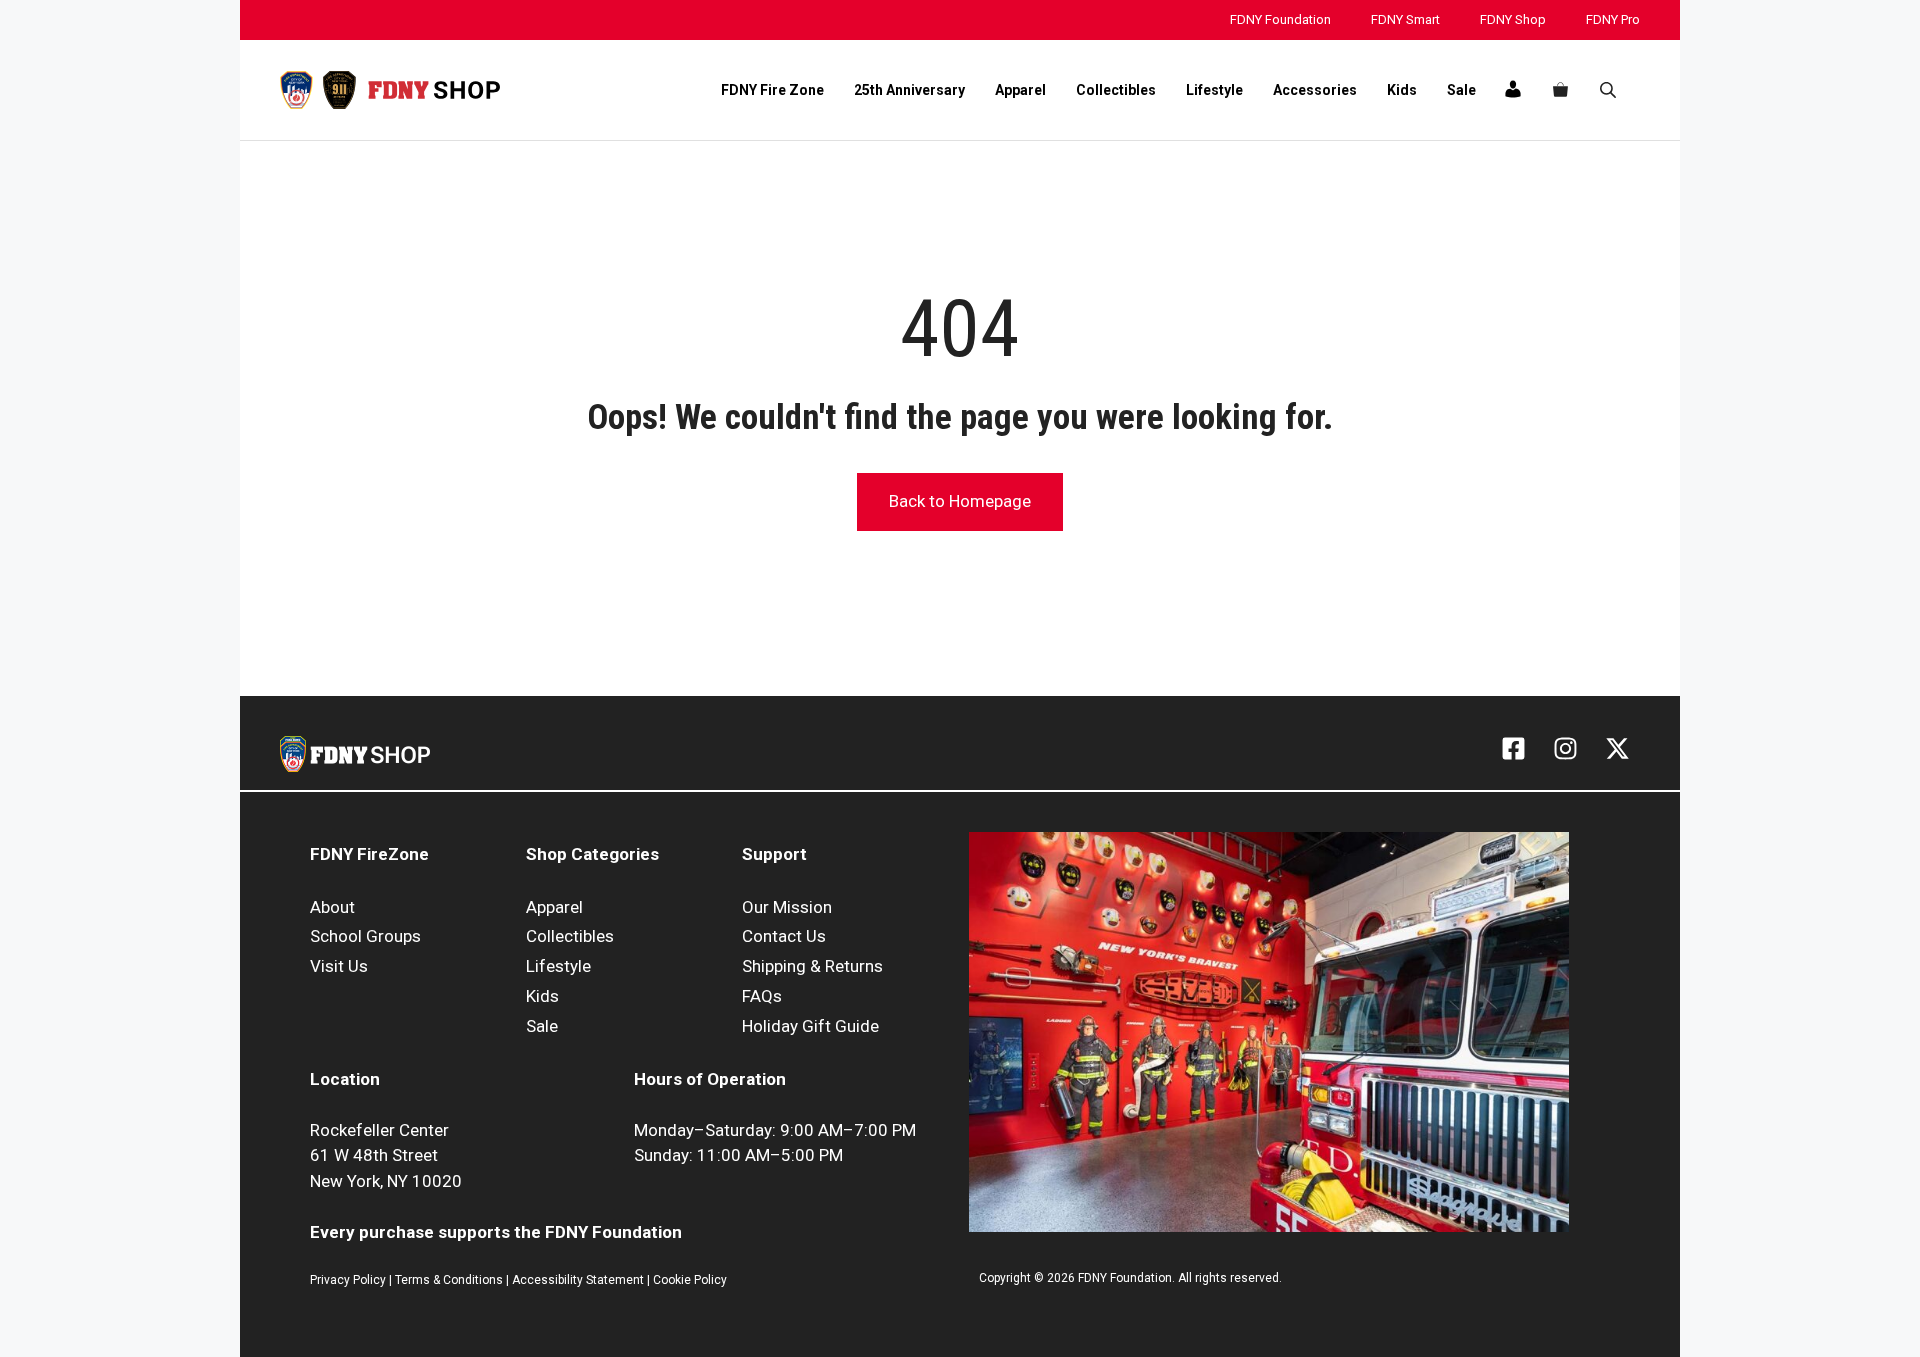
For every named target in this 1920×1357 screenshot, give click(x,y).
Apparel (1020, 90)
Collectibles (1116, 90)
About (332, 907)
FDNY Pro (1613, 19)
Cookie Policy (690, 1280)
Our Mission (787, 907)
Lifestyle (1214, 90)
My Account (1512, 89)
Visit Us (339, 966)
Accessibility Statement (579, 1280)
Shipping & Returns (812, 966)
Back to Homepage (960, 501)
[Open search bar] (1610, 90)
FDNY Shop (1513, 19)
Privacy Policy (348, 1280)
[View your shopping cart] (1560, 90)
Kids (1402, 90)
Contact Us (784, 936)
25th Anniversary (909, 90)
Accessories (1315, 90)
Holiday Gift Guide (810, 1026)
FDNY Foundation (1280, 19)
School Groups (365, 936)
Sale (1461, 90)
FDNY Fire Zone (772, 90)
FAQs (762, 996)
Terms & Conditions (449, 1280)
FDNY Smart (1405, 19)
